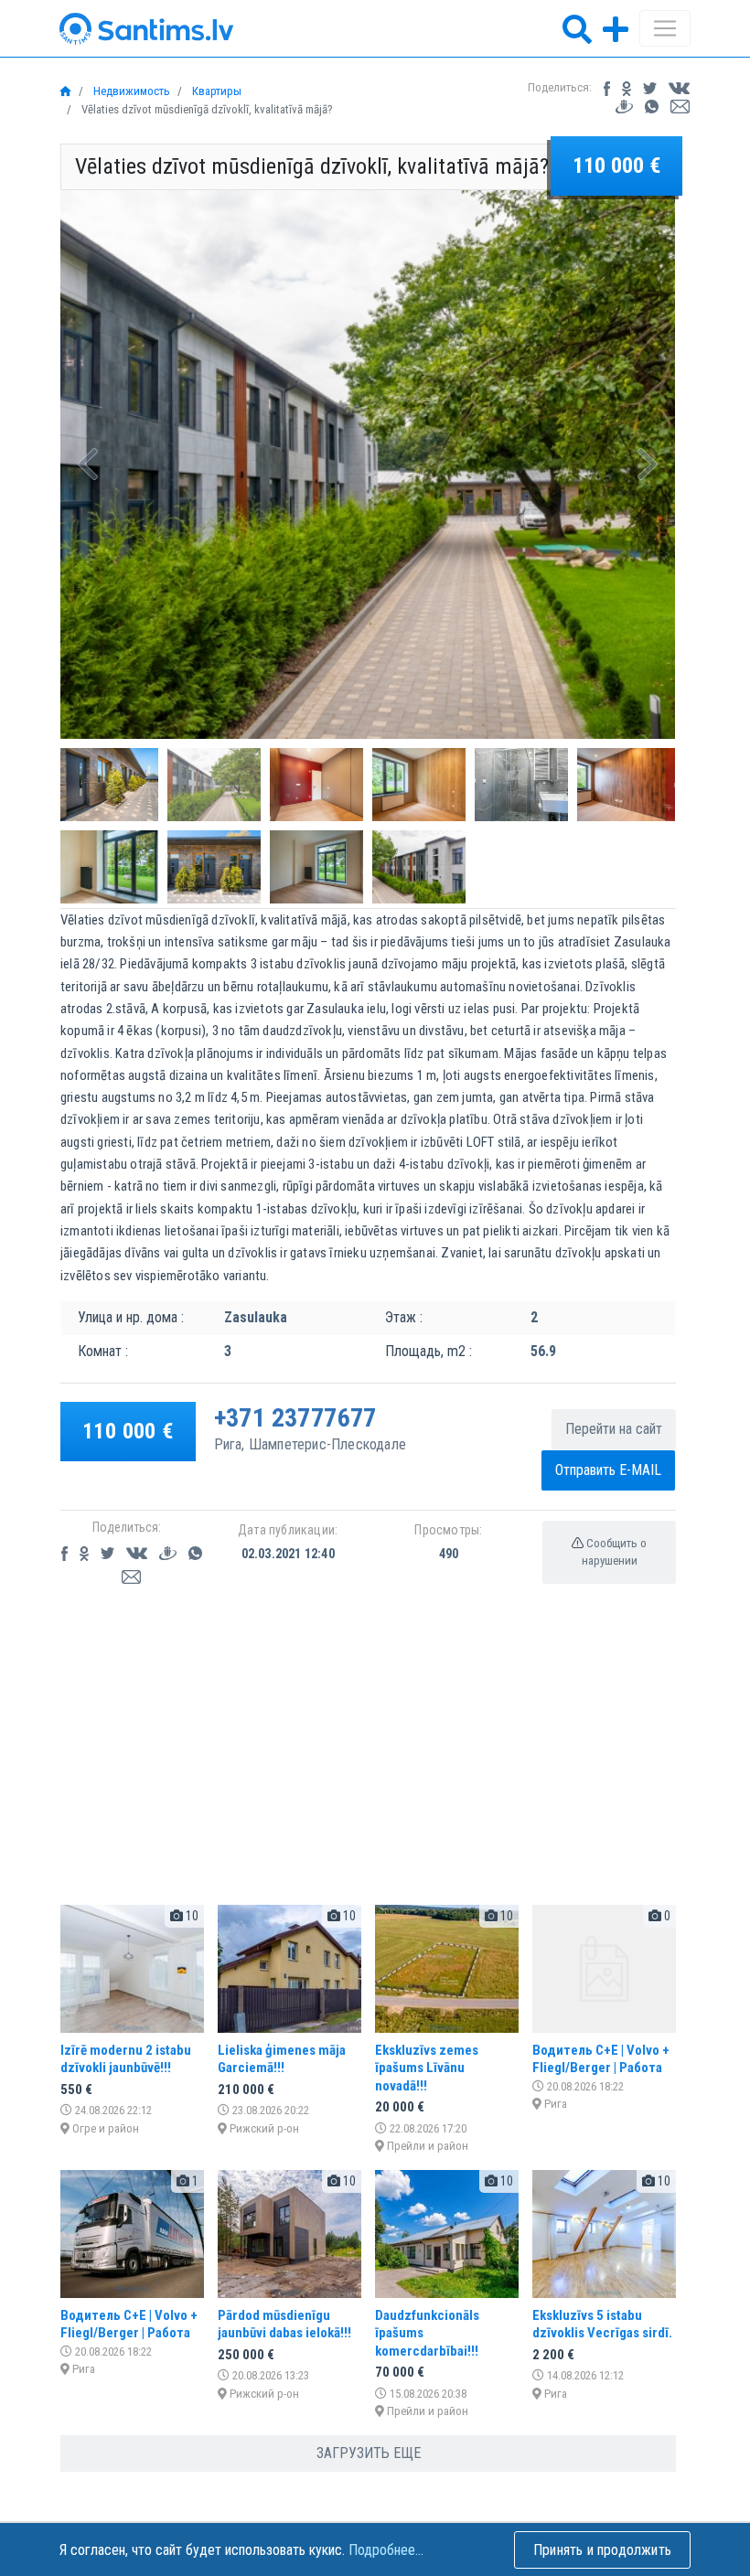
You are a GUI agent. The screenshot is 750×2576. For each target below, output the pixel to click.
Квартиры (215, 91)
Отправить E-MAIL (608, 1470)
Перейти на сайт (614, 1429)
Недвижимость (130, 91)
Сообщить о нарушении (615, 1552)
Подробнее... (386, 2550)
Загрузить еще (369, 2453)
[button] (88, 465)
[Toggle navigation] (665, 28)
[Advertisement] (368, 1762)
